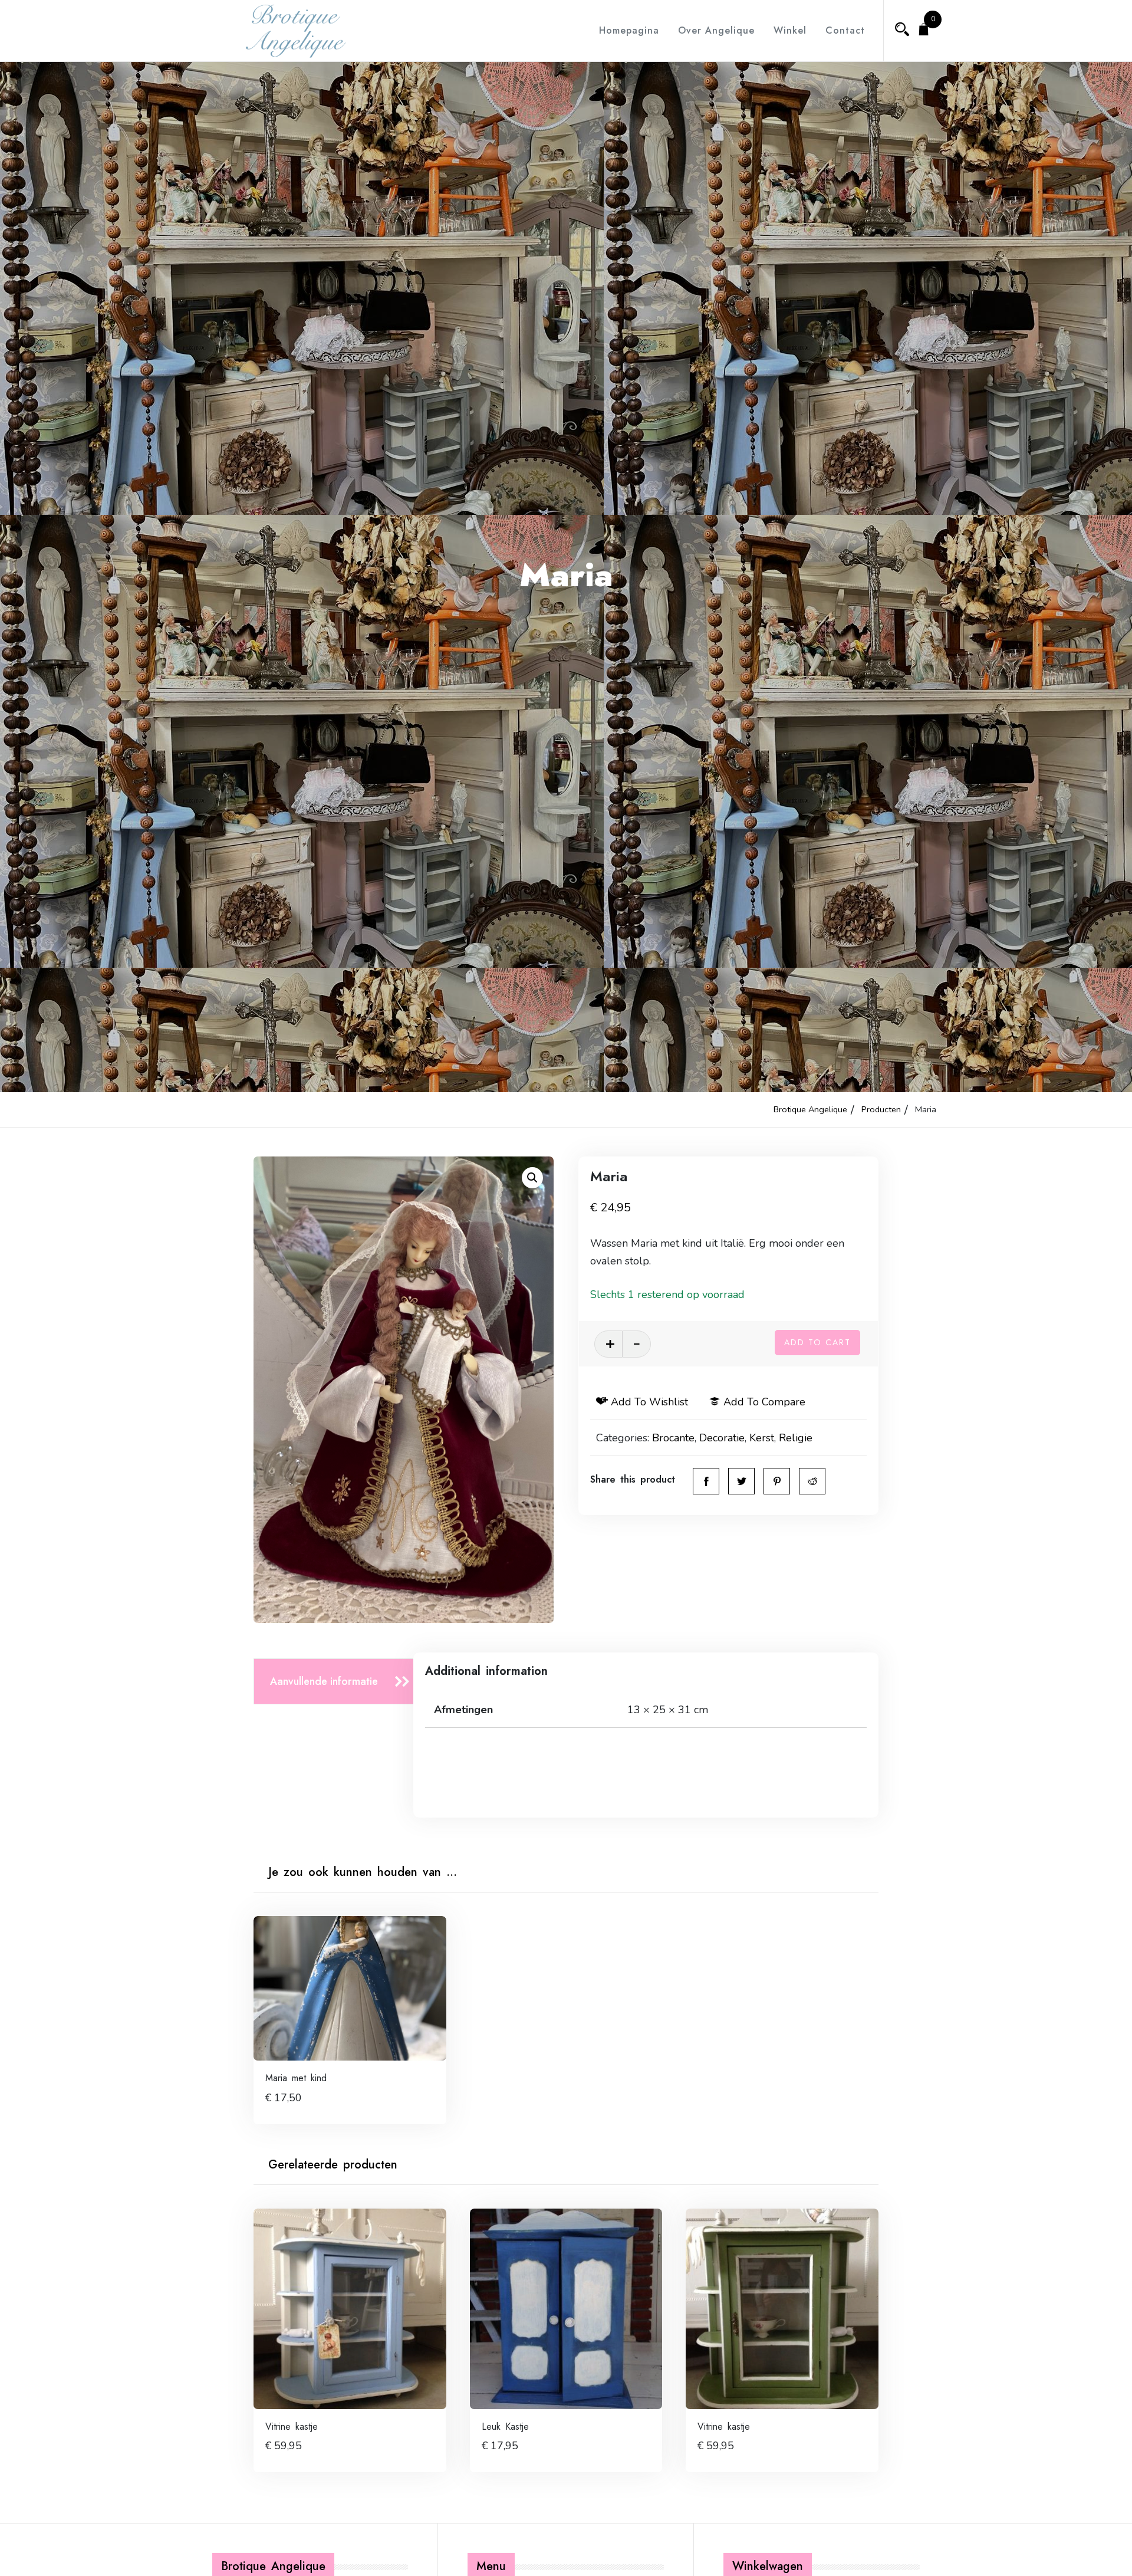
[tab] (337, 1682)
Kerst (762, 1438)
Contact (845, 30)
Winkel (790, 30)
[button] (532, 1178)
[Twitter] (741, 1481)
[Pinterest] (777, 1481)
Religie (796, 1438)
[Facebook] (706, 1481)
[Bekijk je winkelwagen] (924, 31)
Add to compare (764, 1402)
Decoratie (722, 1438)
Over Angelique (716, 30)
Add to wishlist (649, 1402)
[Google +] (812, 1481)
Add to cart (817, 1342)
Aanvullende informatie (324, 1681)
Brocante (673, 1438)
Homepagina (629, 30)
